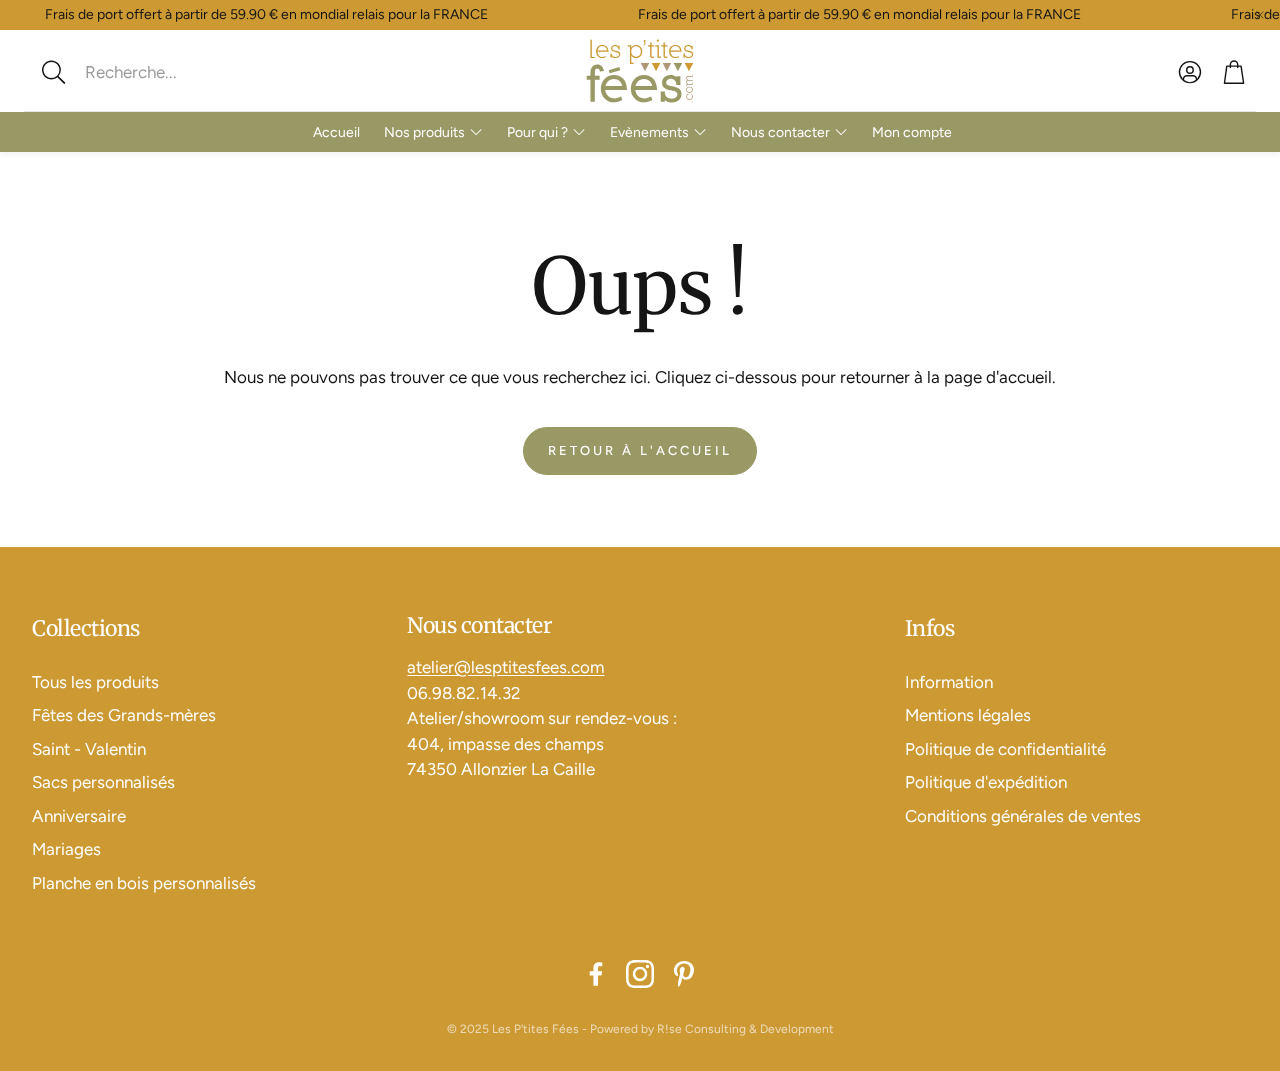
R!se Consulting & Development (745, 1029)
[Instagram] (640, 974)
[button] (165, 72)
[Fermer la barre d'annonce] (1260, 15)
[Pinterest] (684, 974)
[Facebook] (596, 974)
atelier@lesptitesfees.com (505, 667)
